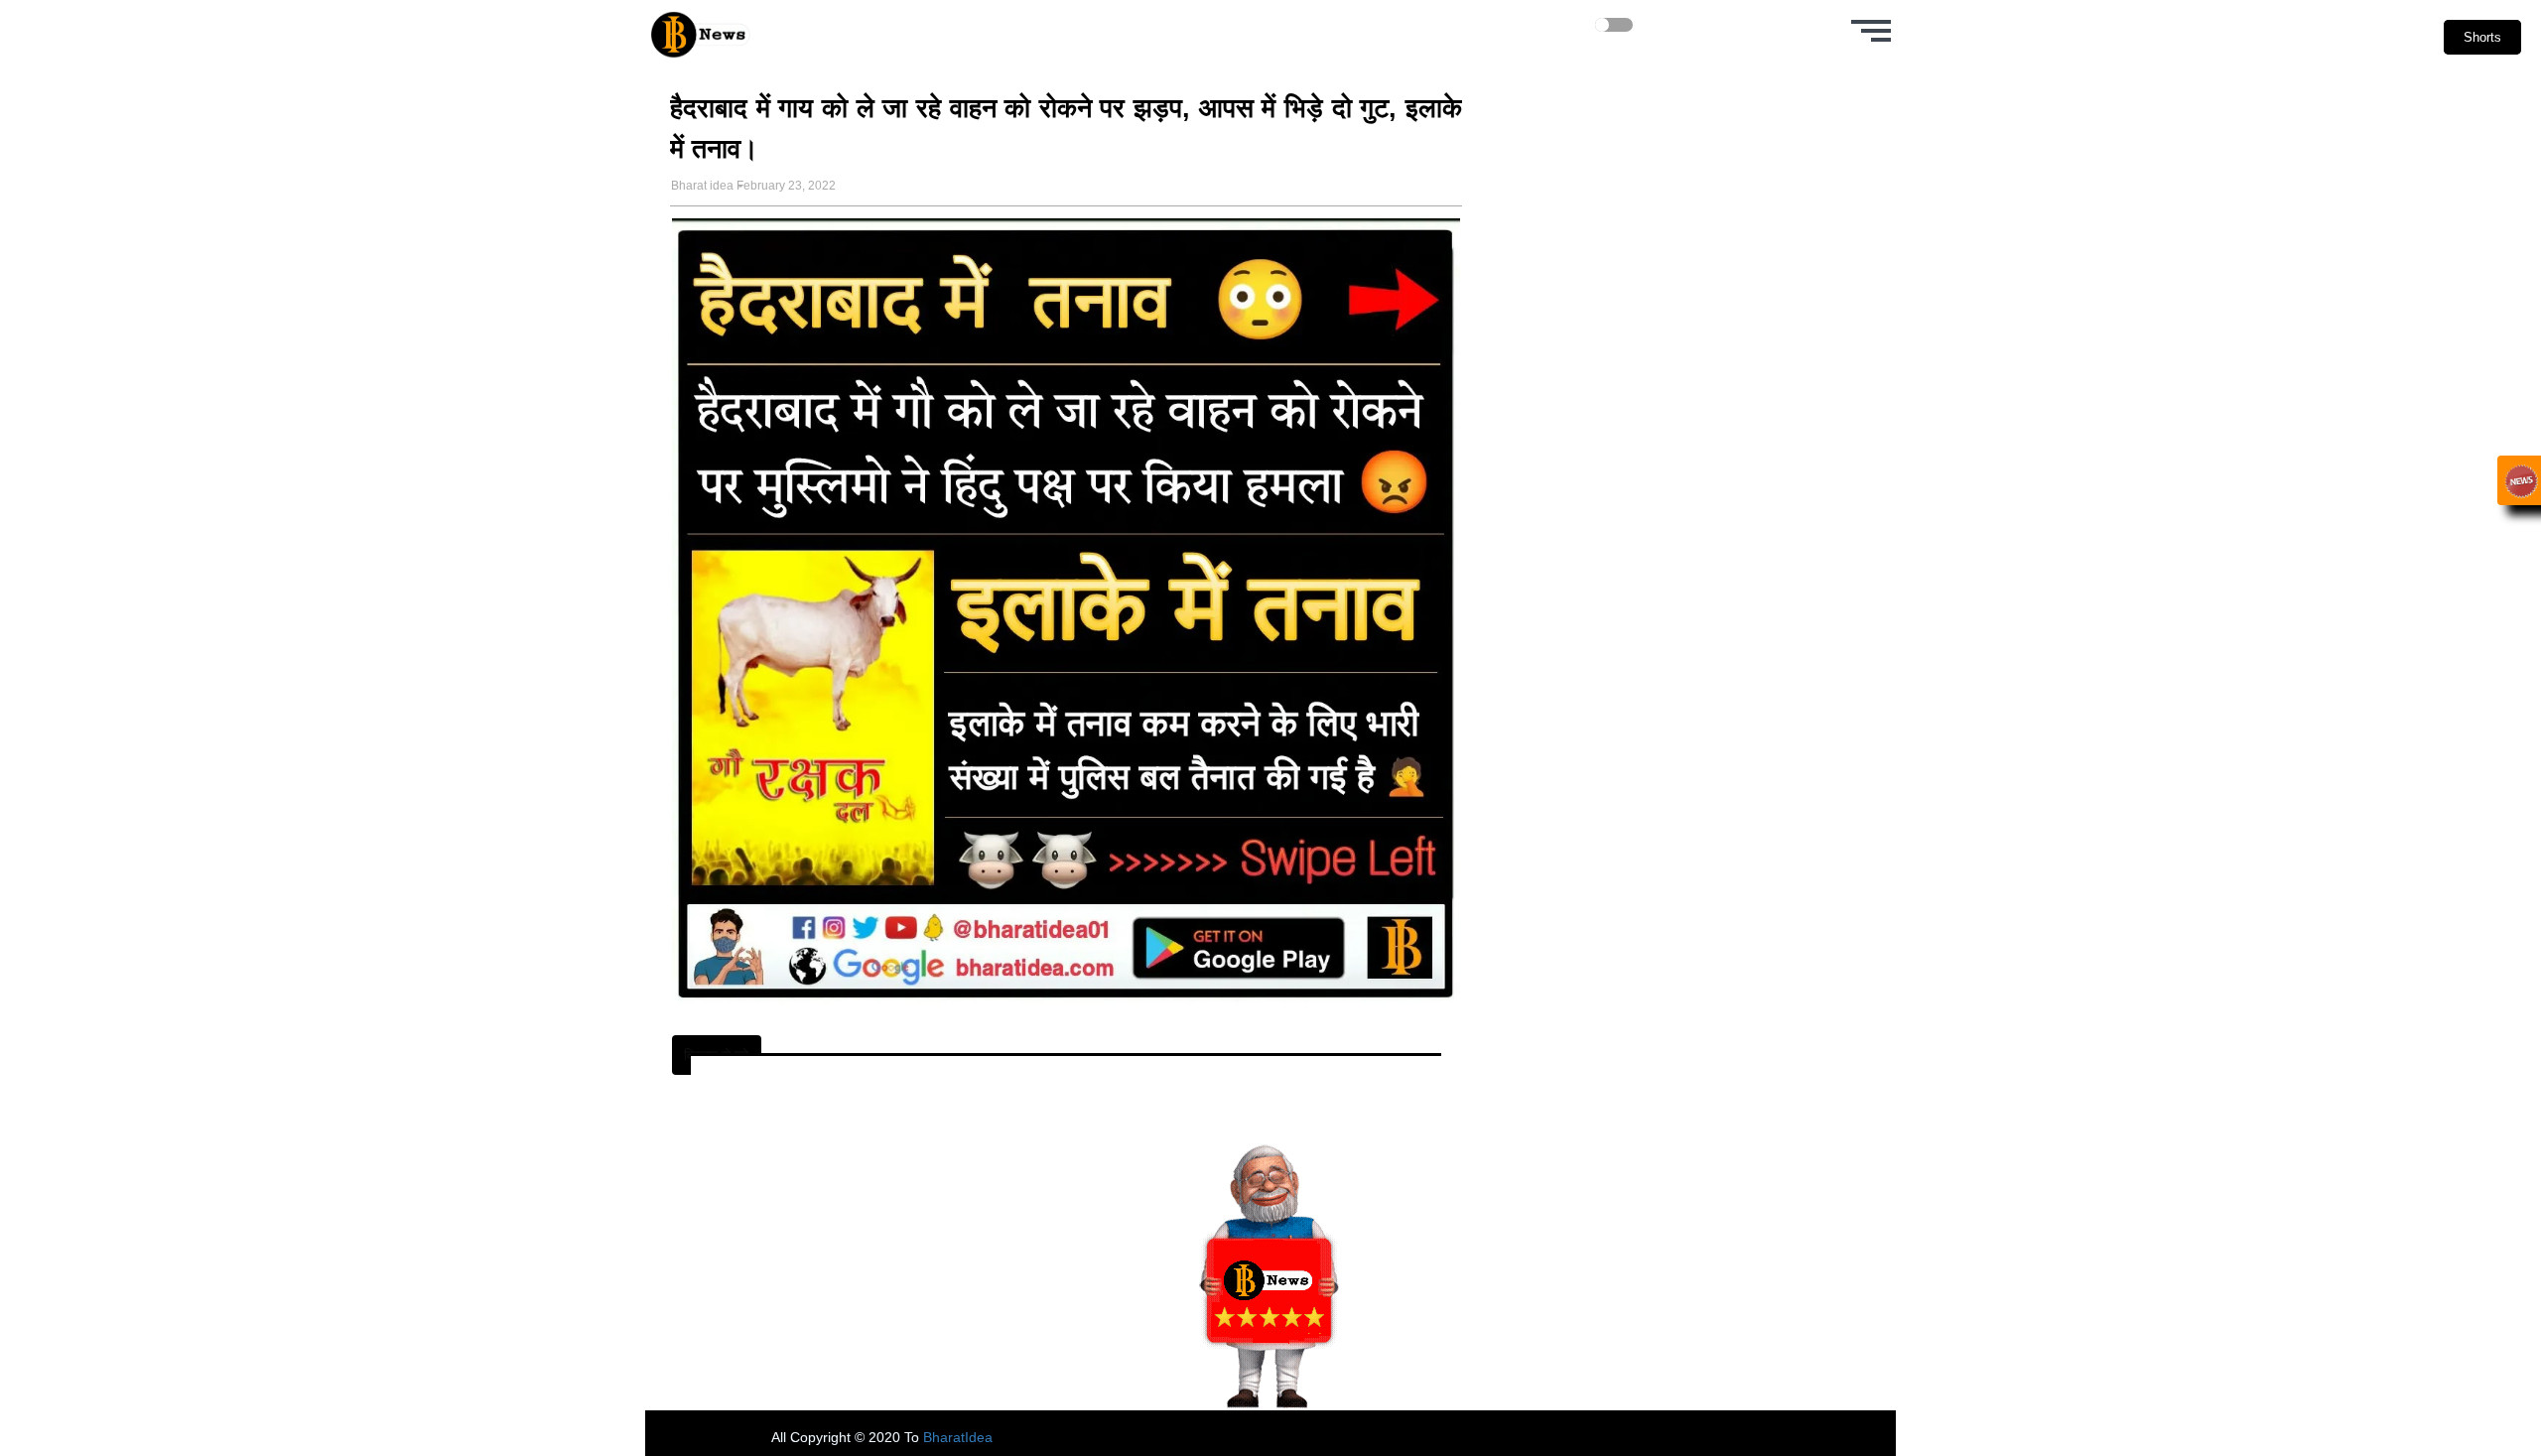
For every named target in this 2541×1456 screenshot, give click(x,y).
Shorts (2482, 37)
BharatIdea (958, 1437)
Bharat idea (702, 186)
